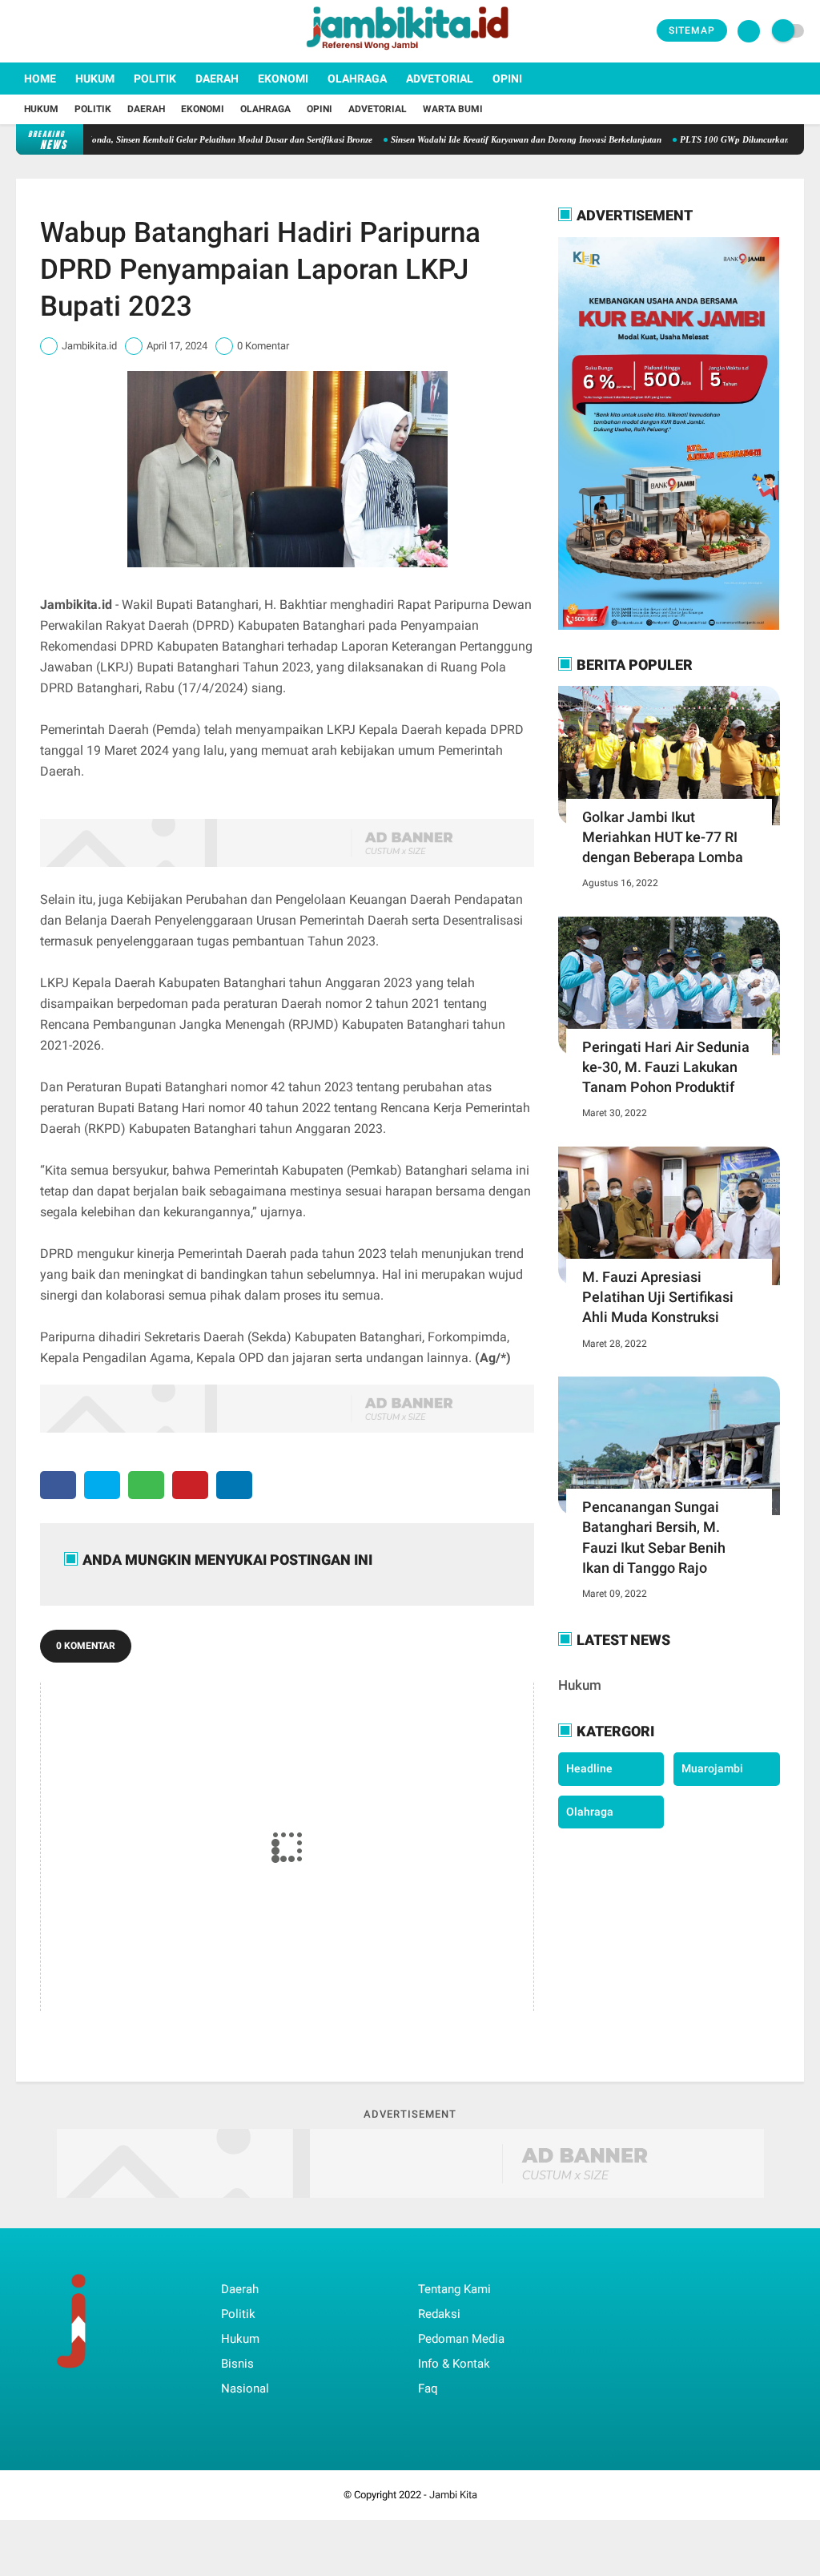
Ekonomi (283, 79)
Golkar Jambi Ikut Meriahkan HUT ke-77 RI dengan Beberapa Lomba (663, 837)
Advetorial (440, 79)
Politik (155, 79)
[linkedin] (234, 1485)
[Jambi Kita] (410, 53)
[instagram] (64, 31)
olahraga (590, 1812)
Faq (428, 2389)
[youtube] (86, 31)
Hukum (95, 79)
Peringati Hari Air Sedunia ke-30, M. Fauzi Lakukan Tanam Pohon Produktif (666, 1067)
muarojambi (712, 1768)
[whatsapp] (146, 1485)
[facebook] (21, 31)
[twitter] (42, 31)
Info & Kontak (454, 2364)
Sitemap (692, 30)
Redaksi (439, 2314)
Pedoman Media (461, 2339)
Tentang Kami (454, 2289)
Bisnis (237, 2364)
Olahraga (357, 79)
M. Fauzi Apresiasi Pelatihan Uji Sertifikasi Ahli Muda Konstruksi (658, 1297)
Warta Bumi (453, 109)
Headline (589, 1768)
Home (40, 79)
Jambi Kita (453, 2495)
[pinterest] (190, 1485)
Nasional (245, 2389)
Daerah (217, 79)
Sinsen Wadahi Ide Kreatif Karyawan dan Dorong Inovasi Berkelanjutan (482, 139)
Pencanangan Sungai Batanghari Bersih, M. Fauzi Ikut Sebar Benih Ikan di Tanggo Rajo (654, 1537)
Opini (507, 79)
